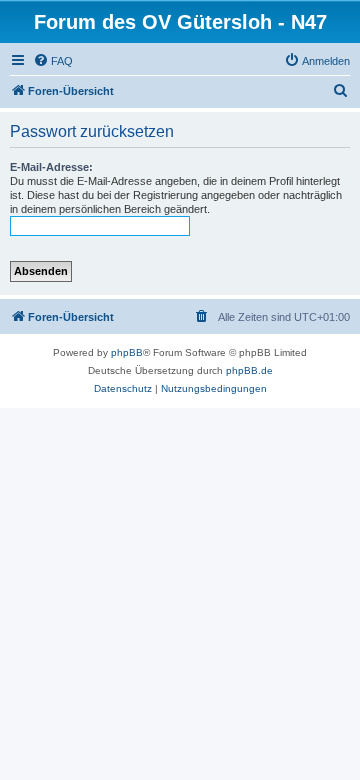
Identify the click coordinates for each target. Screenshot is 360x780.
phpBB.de (249, 370)
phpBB (127, 352)
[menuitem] (53, 61)
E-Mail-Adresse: (51, 167)
